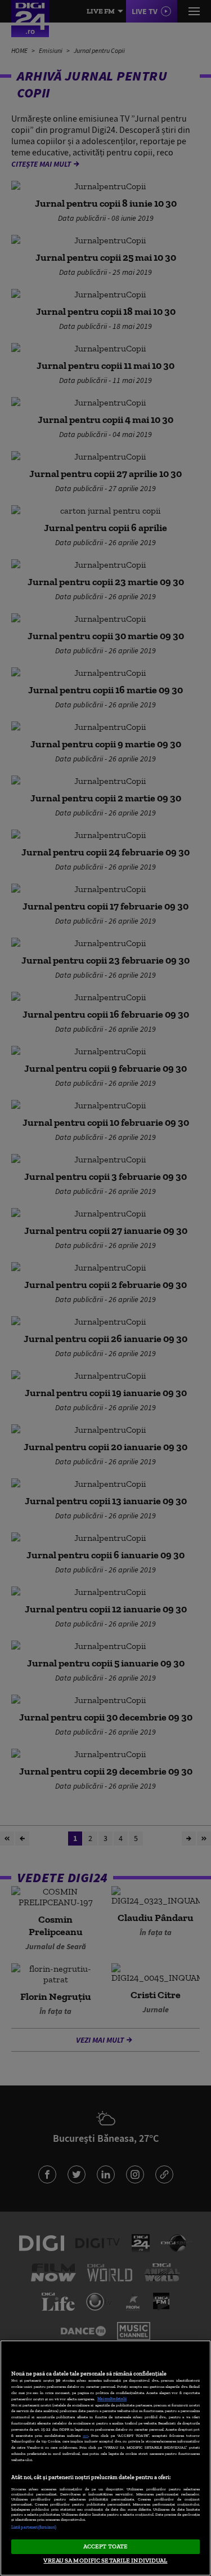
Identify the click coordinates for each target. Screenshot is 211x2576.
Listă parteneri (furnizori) (34, 2527)
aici (86, 2435)
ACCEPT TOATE (105, 2546)
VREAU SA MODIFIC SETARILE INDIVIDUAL (105, 2560)
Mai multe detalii (112, 2399)
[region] (105, 2458)
